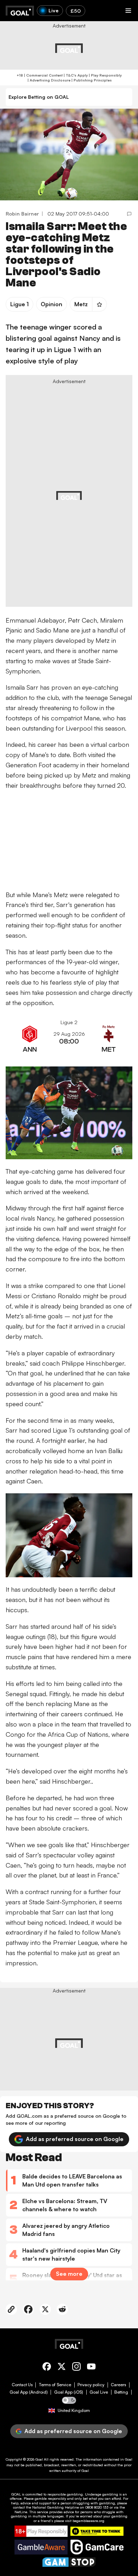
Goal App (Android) (29, 2392)
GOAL (16, 2494)
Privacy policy (91, 2385)
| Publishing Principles (91, 80)
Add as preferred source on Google (75, 2139)
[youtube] (91, 2368)
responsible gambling (65, 2494)
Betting (121, 2392)
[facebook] (47, 2368)
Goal (39, 2459)
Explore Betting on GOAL (39, 97)
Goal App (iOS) (69, 2392)
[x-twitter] (62, 2368)
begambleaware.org (88, 2521)
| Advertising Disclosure (48, 80)
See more (69, 2274)
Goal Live (99, 2392)
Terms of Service (55, 2385)
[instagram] (76, 2368)
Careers (118, 2385)
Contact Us (22, 2385)
